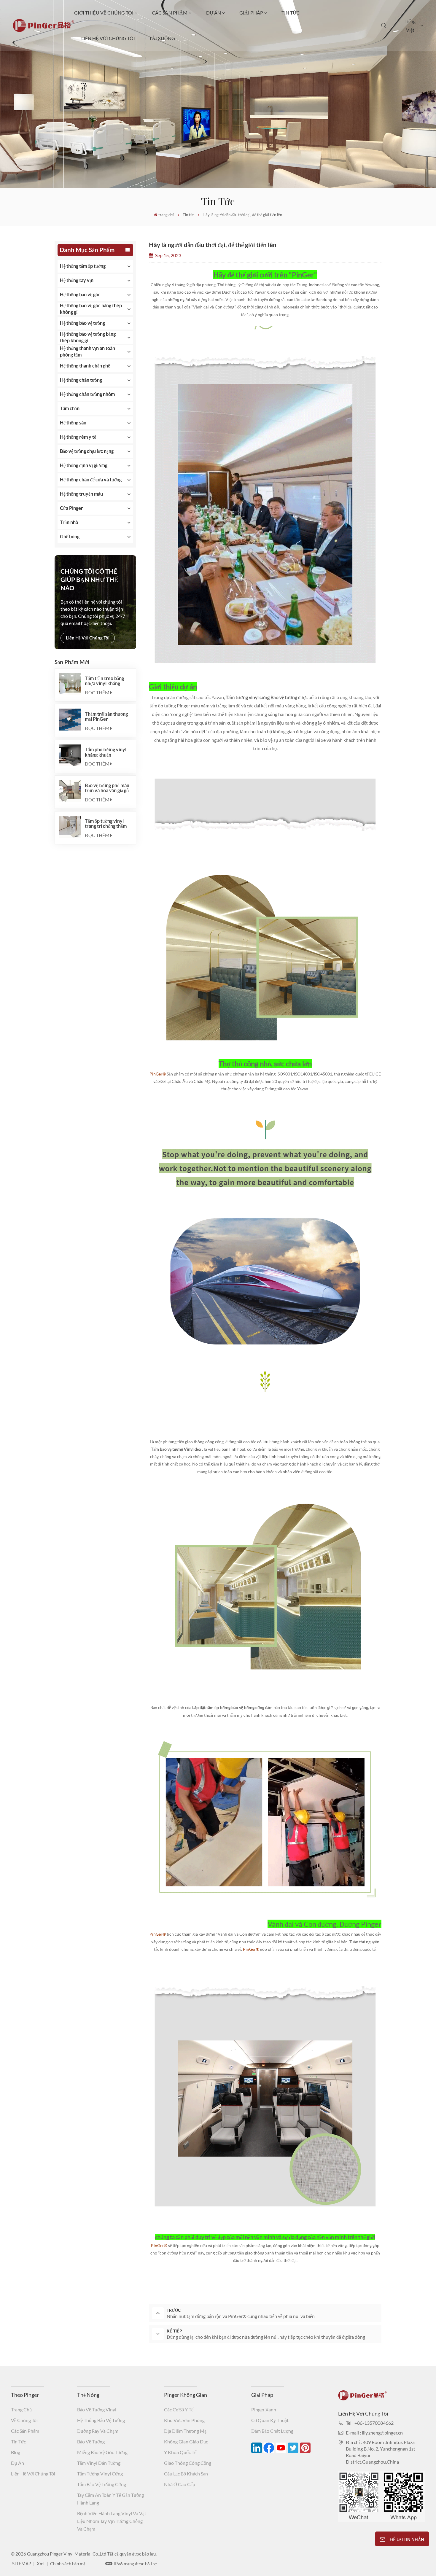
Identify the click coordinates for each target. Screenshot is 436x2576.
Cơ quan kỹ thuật (270, 2420)
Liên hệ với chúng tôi (108, 38)
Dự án (214, 13)
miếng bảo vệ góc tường (102, 2452)
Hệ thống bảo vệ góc (80, 294)
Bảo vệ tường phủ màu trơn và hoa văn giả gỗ (107, 788)
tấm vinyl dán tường (99, 2463)
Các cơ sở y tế (179, 2409)
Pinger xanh (264, 2409)
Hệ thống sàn (73, 423)
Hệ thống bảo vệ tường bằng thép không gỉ (88, 337)
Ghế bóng (70, 536)
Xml (41, 2564)
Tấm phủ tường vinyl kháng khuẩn (106, 752)
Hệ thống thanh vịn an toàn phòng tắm (87, 351)
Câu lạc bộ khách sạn (186, 2474)
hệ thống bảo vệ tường (101, 2420)
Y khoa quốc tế (180, 2452)
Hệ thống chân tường (81, 380)
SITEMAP (22, 2564)
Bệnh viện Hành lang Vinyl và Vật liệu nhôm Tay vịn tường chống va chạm (112, 2521)
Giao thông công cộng (188, 2463)
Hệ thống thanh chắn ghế (85, 366)
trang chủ (166, 215)
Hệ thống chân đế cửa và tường (91, 479)
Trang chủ (21, 2409)
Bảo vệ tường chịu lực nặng (87, 451)
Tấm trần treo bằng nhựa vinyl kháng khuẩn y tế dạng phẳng (107, 681)
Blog (16, 2452)
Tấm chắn (70, 408)
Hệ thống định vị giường (84, 465)
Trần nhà (69, 522)
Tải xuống (162, 38)
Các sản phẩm (25, 2431)
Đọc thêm (97, 692)
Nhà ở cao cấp (180, 2484)
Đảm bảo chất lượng (272, 2431)
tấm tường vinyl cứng (100, 2474)
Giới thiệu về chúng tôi (104, 13)
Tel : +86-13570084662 (370, 2423)
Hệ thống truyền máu (81, 494)
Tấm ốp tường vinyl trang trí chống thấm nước (106, 823)
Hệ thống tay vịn (77, 280)
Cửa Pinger (71, 508)
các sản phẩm (170, 13)
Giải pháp (251, 13)
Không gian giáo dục (186, 2441)
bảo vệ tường (91, 2441)
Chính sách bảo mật (69, 2564)
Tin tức (291, 13)
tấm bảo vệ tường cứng (102, 2484)
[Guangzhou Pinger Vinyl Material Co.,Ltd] (43, 30)
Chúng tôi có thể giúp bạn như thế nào (89, 580)
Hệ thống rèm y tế (78, 437)
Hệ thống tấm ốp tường (83, 266)
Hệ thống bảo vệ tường (82, 323)
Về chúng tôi (24, 2420)
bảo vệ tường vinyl (97, 2409)
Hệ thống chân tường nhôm (87, 394)
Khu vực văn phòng (184, 2420)
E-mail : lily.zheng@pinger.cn (374, 2433)
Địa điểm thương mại (186, 2431)
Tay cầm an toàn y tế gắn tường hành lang (110, 2499)
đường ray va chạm (98, 2431)
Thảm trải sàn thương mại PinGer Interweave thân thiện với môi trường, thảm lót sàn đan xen (108, 716)
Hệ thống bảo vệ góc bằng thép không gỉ (91, 309)
